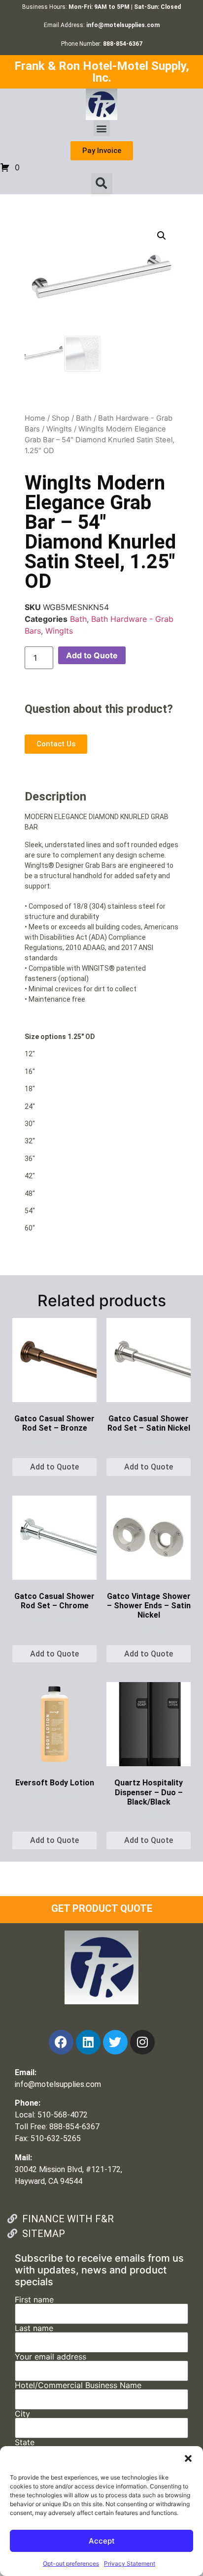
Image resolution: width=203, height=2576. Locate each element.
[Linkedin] (88, 2042)
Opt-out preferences (71, 2563)
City (22, 2414)
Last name (34, 2329)
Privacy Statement (130, 2563)
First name (34, 2300)
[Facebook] (61, 2042)
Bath (84, 418)
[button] (188, 2458)
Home (35, 418)
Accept (102, 2541)
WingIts (59, 429)
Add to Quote (92, 655)
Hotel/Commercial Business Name (78, 2386)
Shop (61, 418)
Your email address (51, 2357)
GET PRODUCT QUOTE (102, 1908)
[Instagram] (142, 2042)
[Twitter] (115, 2042)
